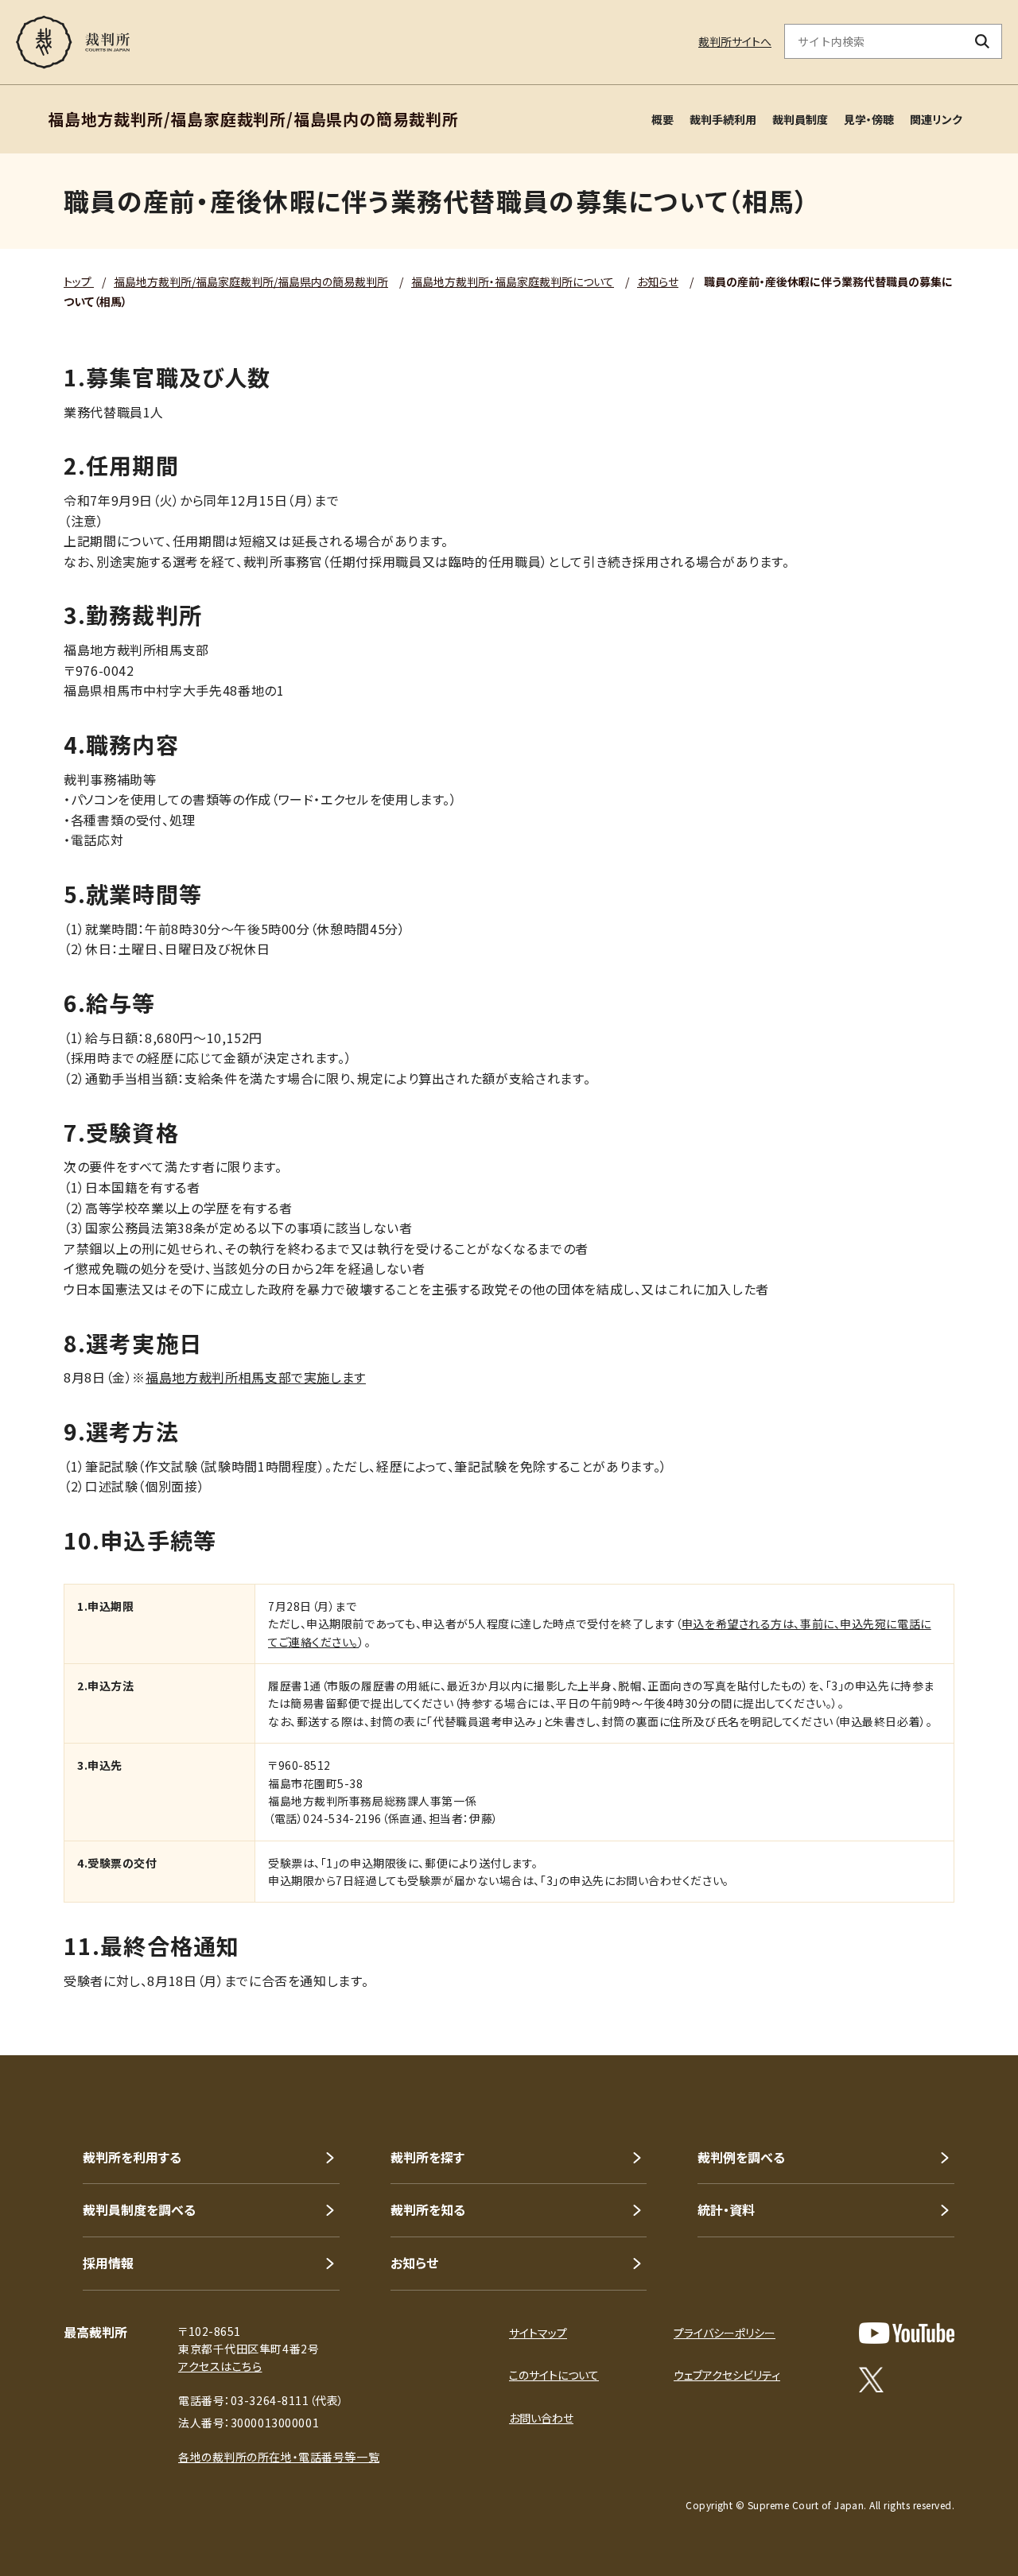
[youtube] (907, 2333)
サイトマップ (538, 2333)
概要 (662, 119)
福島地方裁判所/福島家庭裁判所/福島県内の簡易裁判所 (251, 281)
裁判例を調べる (741, 2157)
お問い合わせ (541, 2418)
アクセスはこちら (220, 2366)
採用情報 (108, 2263)
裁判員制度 (800, 119)
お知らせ (658, 281)
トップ (79, 281)
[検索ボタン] (983, 41)
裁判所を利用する (132, 2157)
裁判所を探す (427, 2157)
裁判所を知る (428, 2209)
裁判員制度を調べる (139, 2209)
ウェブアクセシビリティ (727, 2375)
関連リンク (936, 119)
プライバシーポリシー (725, 2333)
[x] (871, 2380)
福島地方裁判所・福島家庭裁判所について (513, 281)
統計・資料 (726, 2209)
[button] (961, 1998)
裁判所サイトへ (735, 41)
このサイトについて (554, 2375)
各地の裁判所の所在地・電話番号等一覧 (279, 2457)
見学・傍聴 (869, 119)
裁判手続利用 (723, 119)
